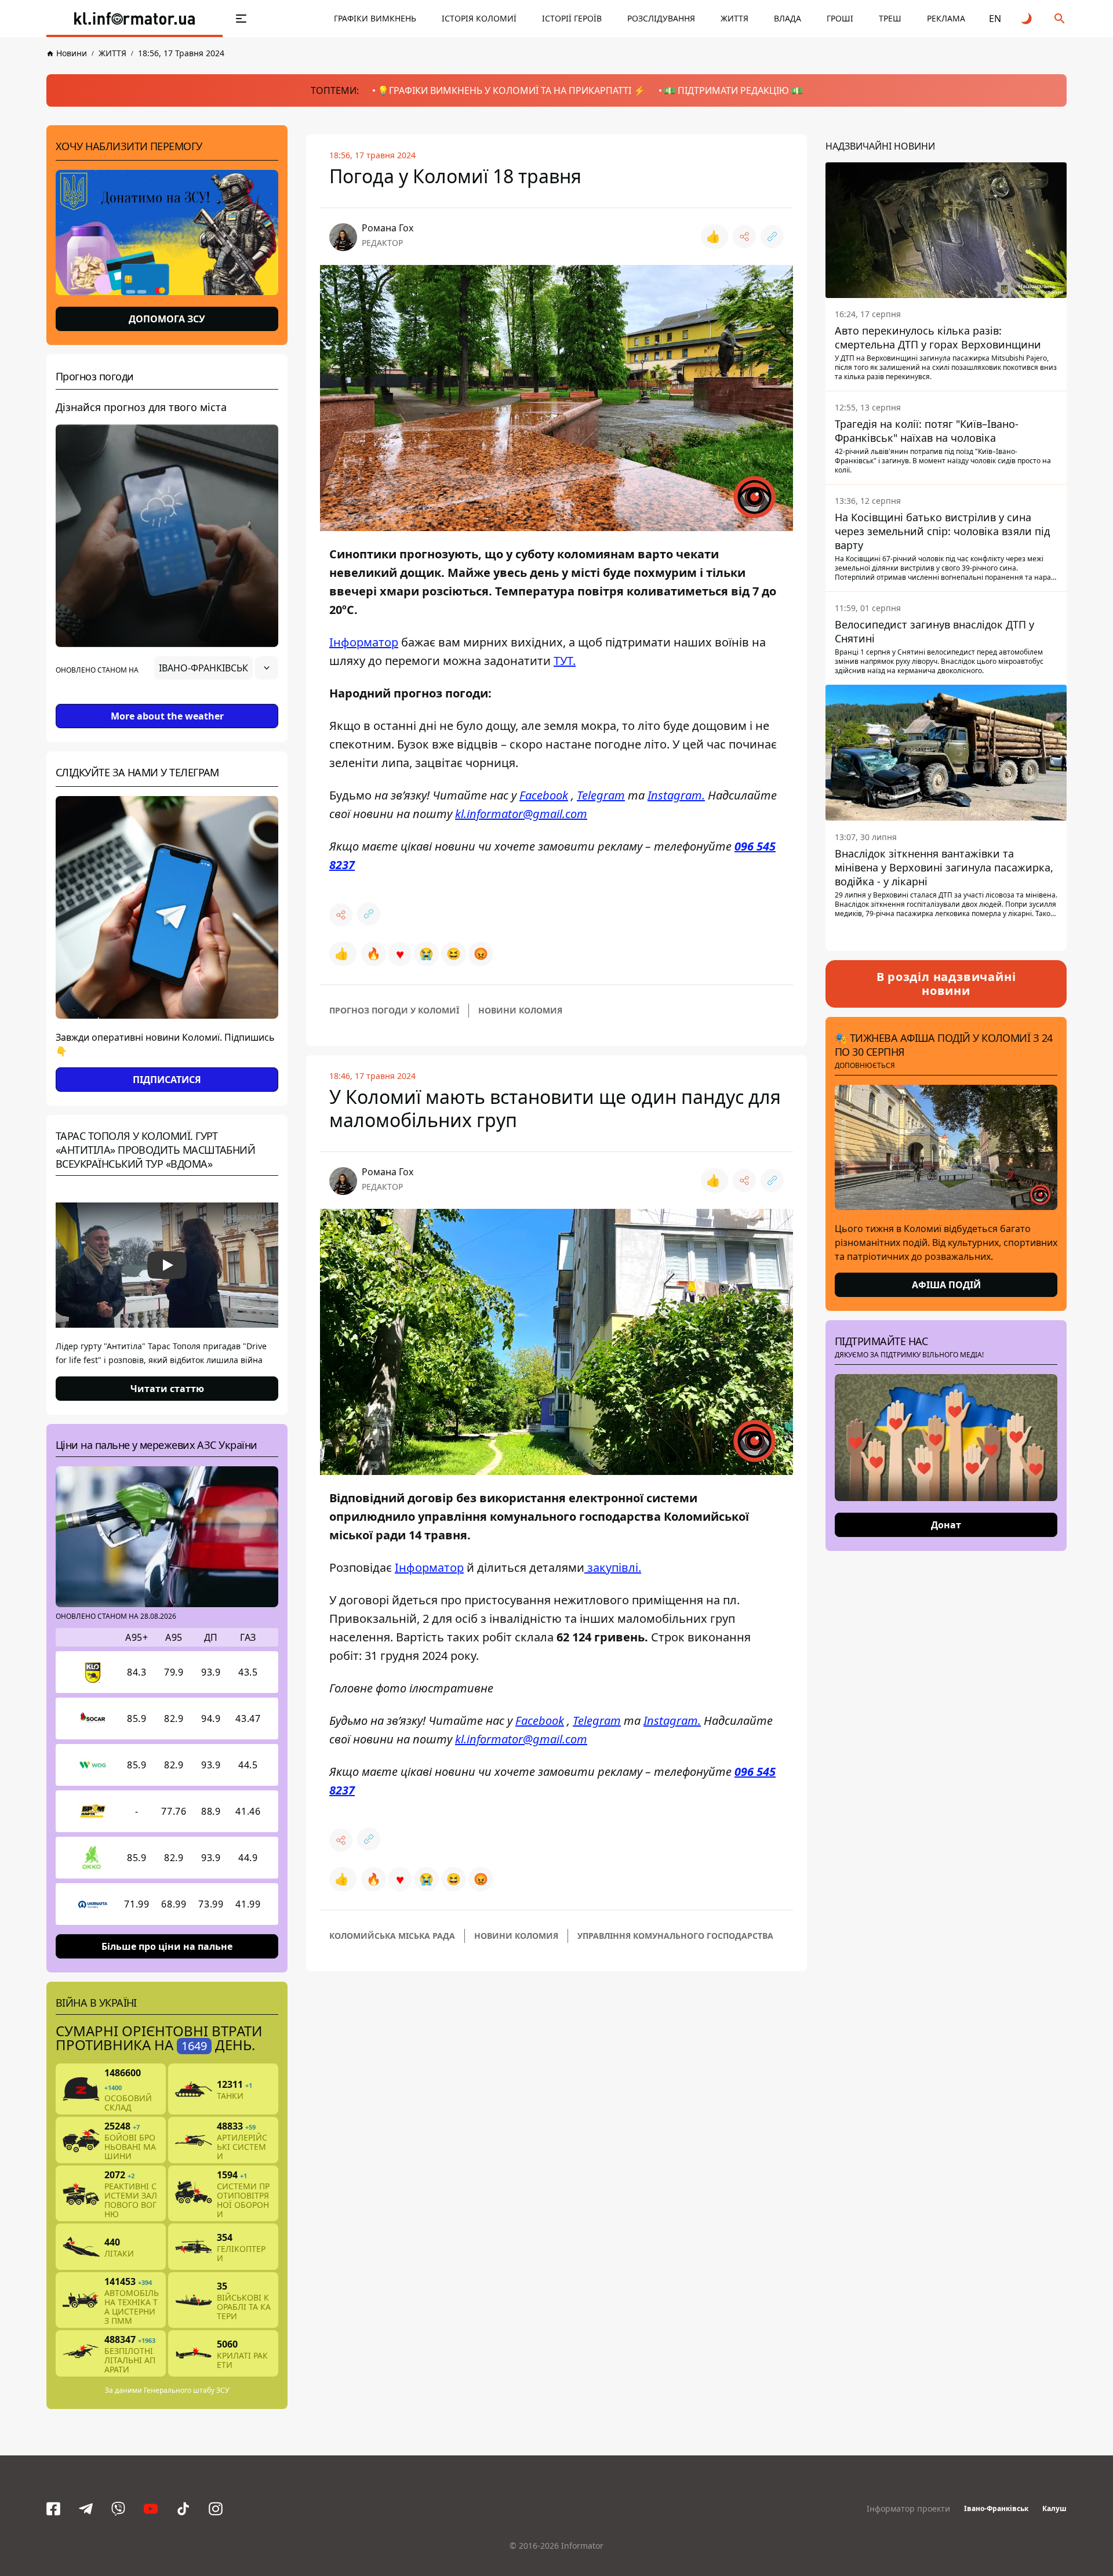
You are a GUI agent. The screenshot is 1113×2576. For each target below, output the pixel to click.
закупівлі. (613, 1567)
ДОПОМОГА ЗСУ (167, 319)
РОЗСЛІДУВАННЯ (661, 18)
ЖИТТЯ (734, 18)
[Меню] (241, 19)
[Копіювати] (772, 237)
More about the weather (167, 716)
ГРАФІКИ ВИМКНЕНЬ (375, 18)
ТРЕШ (890, 18)
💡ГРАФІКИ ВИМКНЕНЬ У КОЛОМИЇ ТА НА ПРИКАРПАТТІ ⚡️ (511, 90)
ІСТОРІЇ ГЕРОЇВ (572, 18)
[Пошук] (1060, 19)
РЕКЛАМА (946, 18)
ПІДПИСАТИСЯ (167, 1080)
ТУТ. (565, 661)
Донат (946, 1525)
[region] (167, 700)
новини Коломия (520, 1010)
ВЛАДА (788, 18)
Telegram (601, 795)
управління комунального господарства (675, 1936)
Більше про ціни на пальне (167, 1946)
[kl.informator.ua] (134, 19)
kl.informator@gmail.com (521, 814)
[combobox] (216, 668)
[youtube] (151, 2509)
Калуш (1054, 2508)
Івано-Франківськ (996, 2508)
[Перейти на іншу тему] (1027, 19)
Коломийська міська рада (392, 1936)
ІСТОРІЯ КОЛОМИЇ (479, 18)
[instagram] (216, 2509)
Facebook (544, 795)
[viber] (118, 2509)
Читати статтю (167, 1389)
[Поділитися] (744, 237)
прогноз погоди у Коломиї (394, 1010)
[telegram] (86, 2509)
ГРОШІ (840, 18)
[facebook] (53, 2509)
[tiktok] (183, 2509)
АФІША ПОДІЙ (946, 1285)
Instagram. (676, 795)
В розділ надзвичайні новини (946, 984)
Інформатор (364, 642)
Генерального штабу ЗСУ (186, 2390)
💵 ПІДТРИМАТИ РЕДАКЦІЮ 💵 (733, 90)
